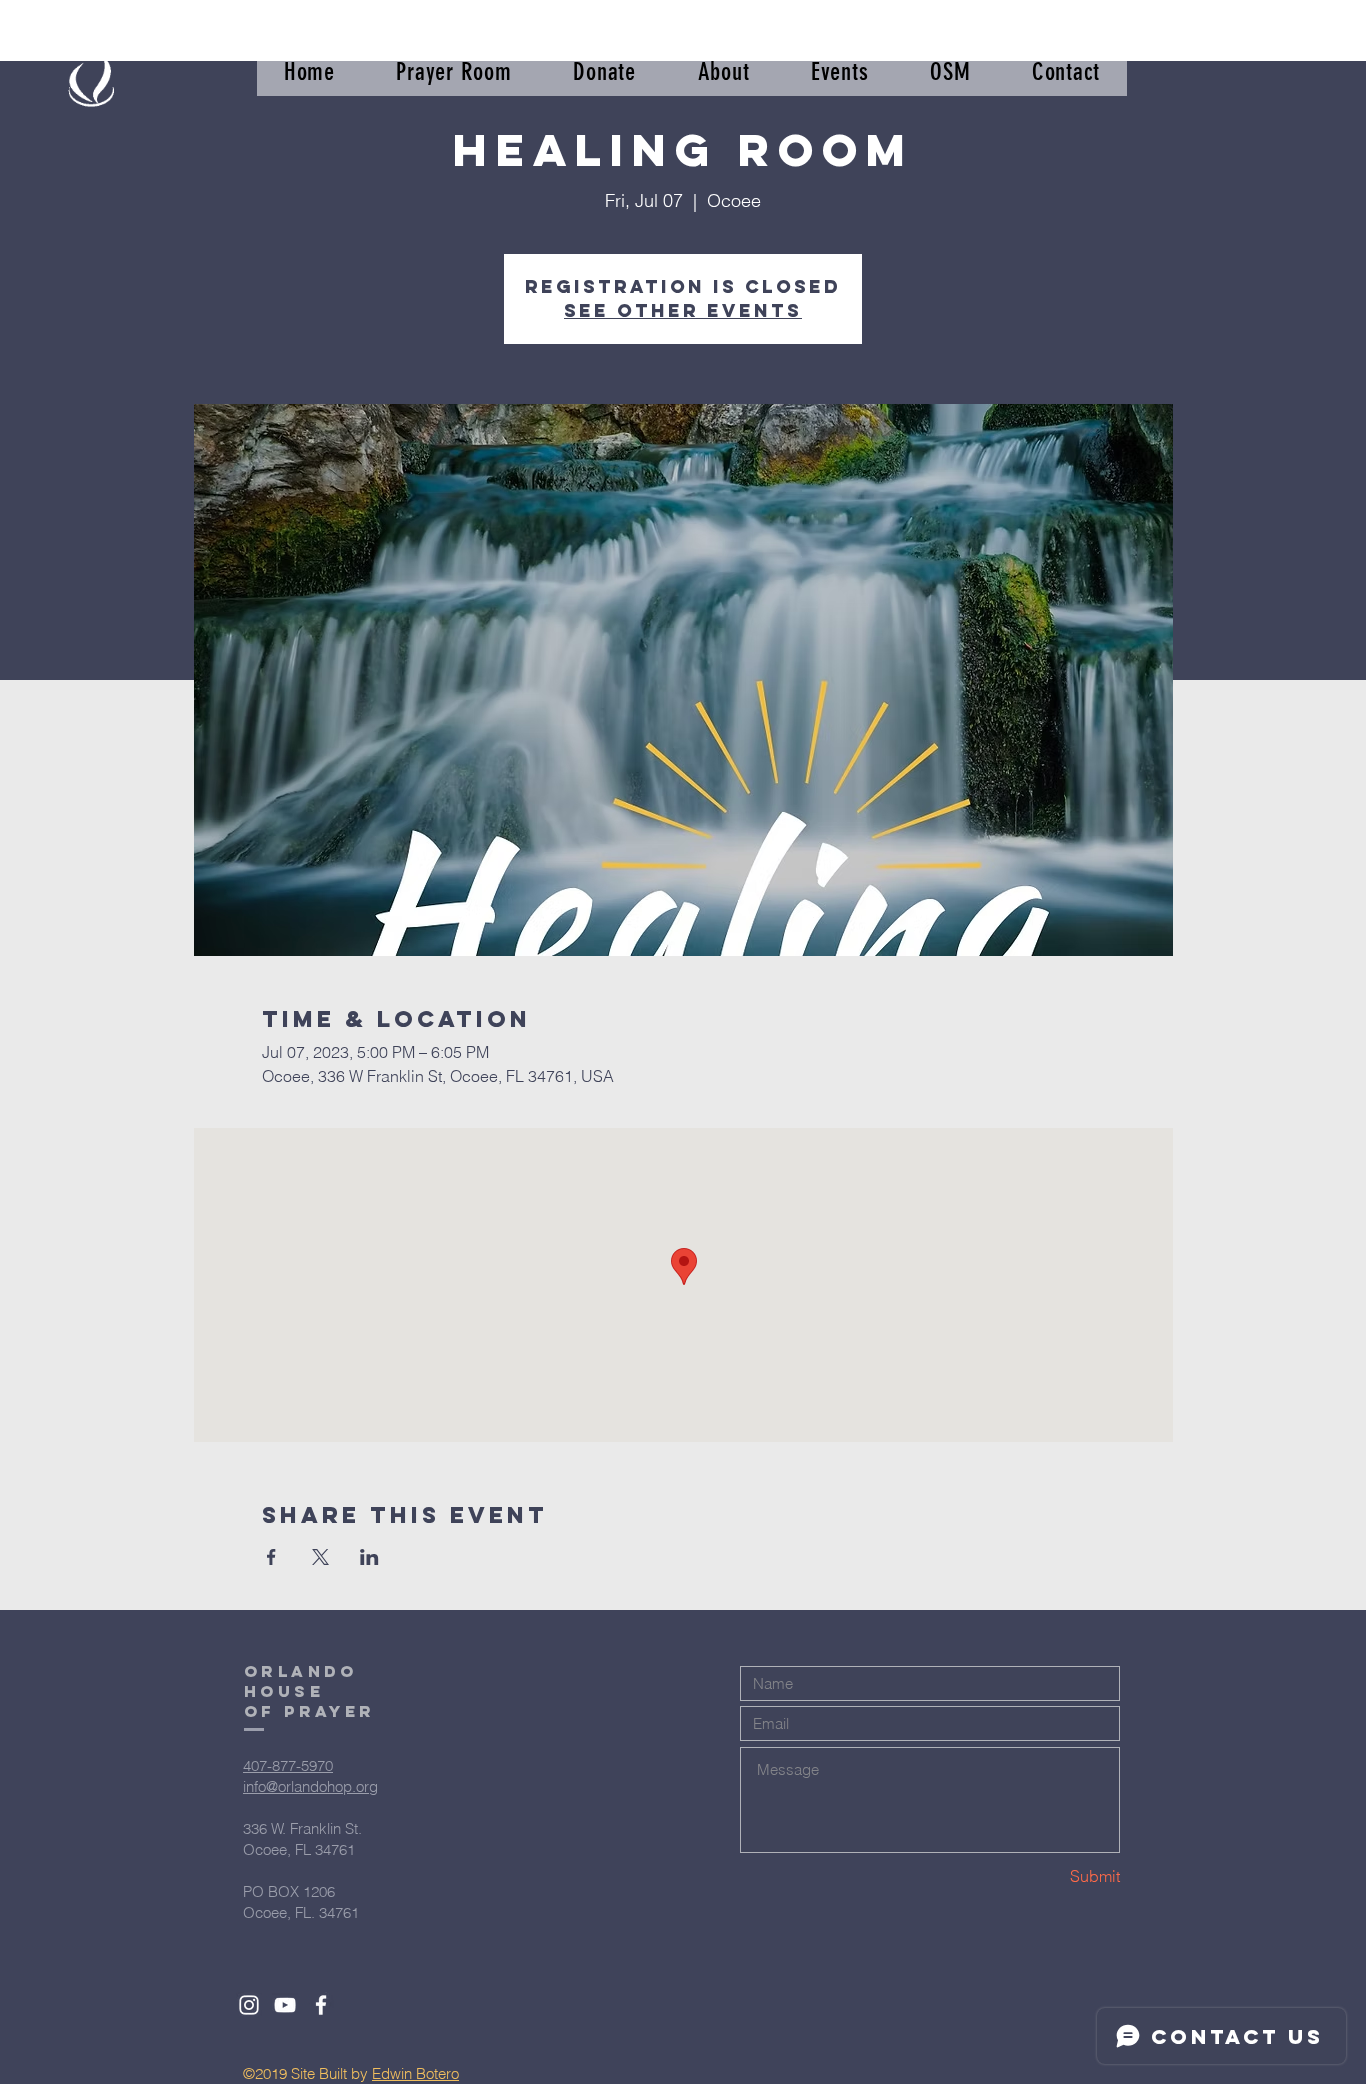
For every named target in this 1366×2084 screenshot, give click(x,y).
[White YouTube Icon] (285, 2005)
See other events (683, 310)
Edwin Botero (415, 2073)
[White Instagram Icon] (249, 2005)
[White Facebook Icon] (321, 2005)
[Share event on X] (320, 1557)
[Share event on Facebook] (271, 1557)
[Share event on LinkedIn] (369, 1557)
